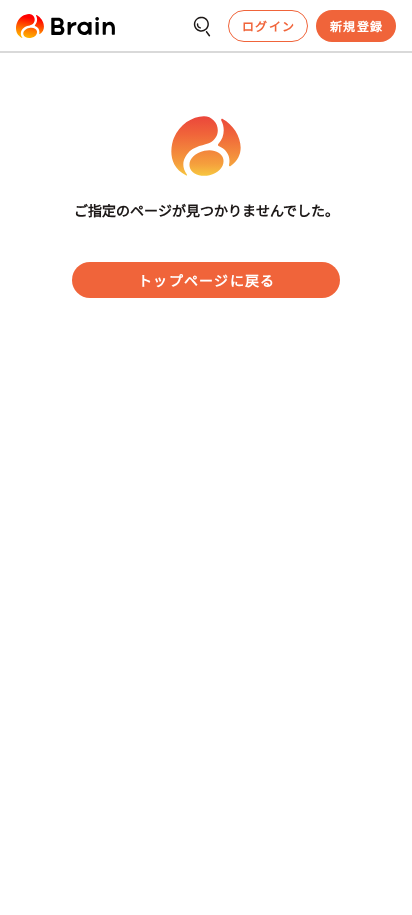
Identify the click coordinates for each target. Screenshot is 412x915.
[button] (65, 26)
